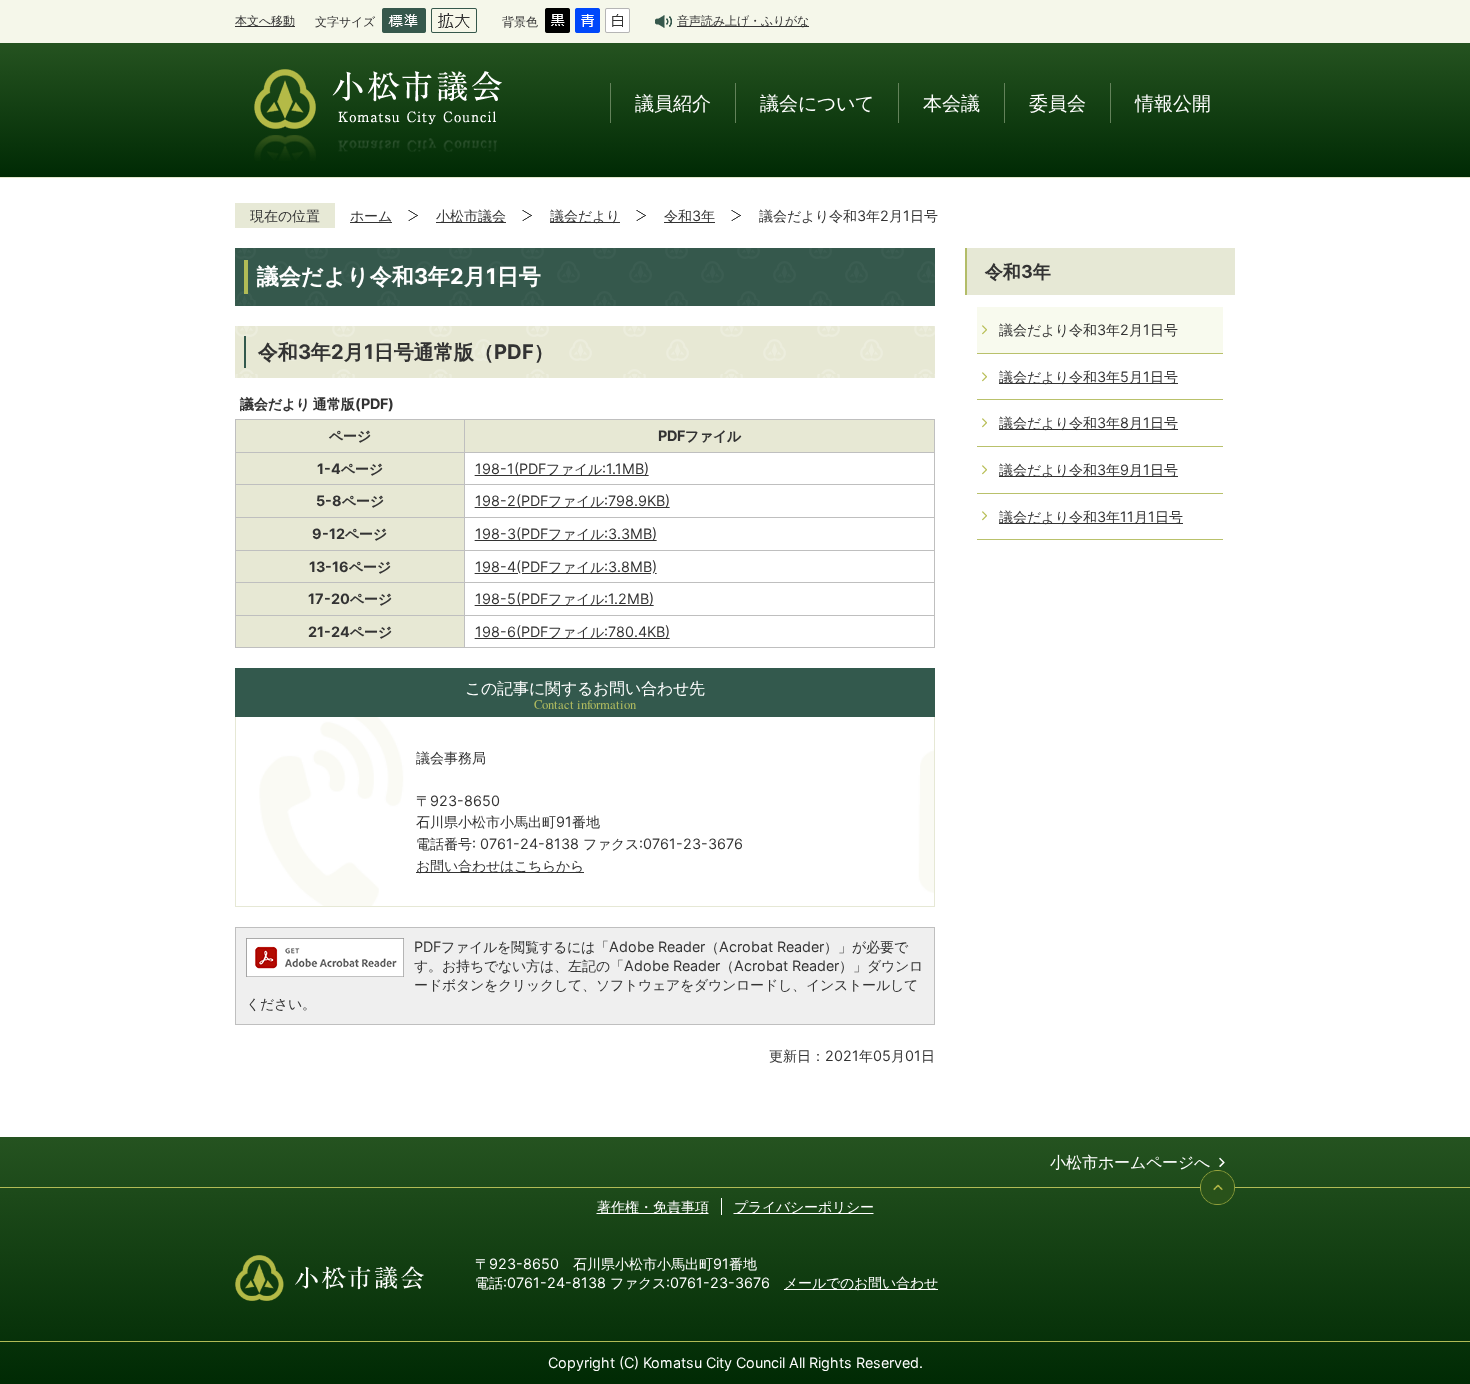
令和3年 (689, 215)
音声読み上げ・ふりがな (743, 21)
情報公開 (1173, 102)
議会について (817, 102)
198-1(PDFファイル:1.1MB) (562, 468)
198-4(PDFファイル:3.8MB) (566, 566)
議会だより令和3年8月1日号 (1088, 422)
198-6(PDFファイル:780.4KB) (572, 631)
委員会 (1057, 102)
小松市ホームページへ (1130, 1161)
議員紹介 (673, 102)
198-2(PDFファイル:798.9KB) (572, 500)
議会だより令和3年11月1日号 (1091, 516)
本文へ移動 (265, 21)
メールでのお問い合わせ (861, 1282)
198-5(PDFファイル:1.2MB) (564, 598)
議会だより (585, 215)
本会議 (951, 102)
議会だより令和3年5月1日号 (1088, 376)
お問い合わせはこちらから (500, 865)
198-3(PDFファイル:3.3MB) (566, 533)
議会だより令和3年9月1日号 (1088, 469)
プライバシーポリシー (804, 1206)
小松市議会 (471, 215)
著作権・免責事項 (653, 1206)
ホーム (371, 215)
